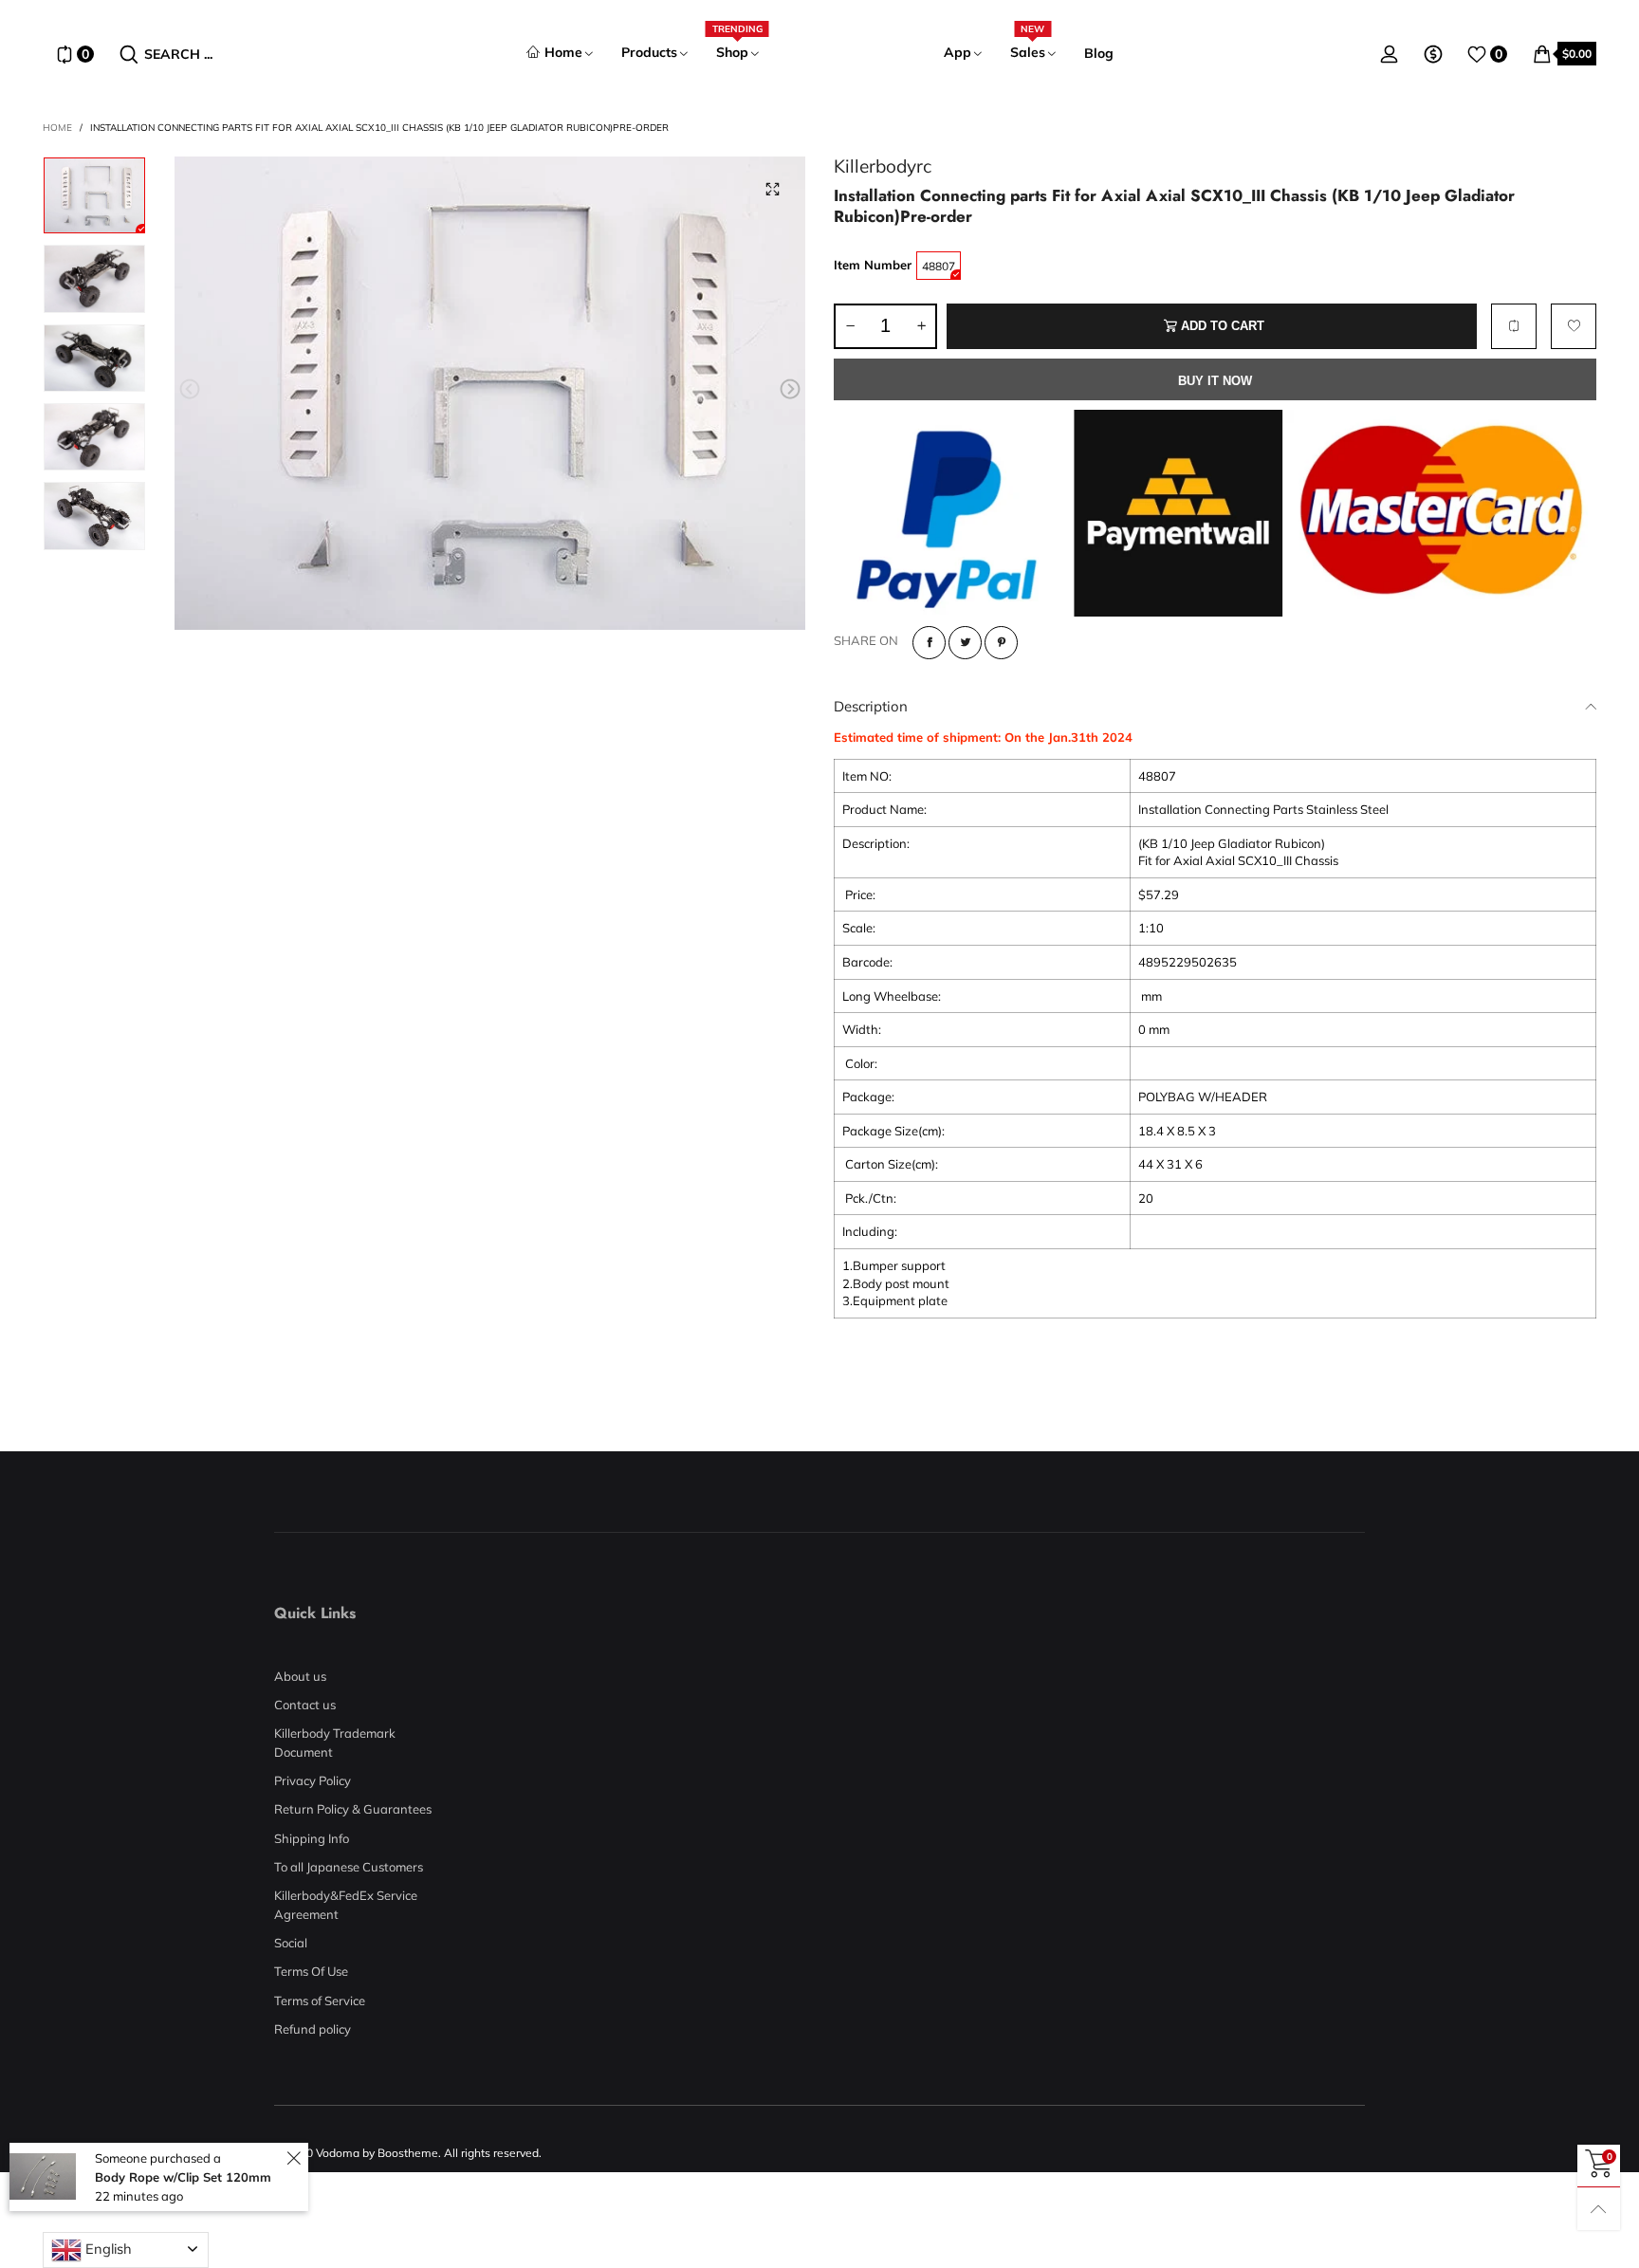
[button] (190, 390)
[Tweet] (965, 643)
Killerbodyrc (883, 166)
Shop (737, 52)
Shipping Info (312, 1838)
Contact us (305, 1705)
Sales (1028, 52)
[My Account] (1390, 54)
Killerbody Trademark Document (335, 1742)
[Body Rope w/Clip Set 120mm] (43, 2176)
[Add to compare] (1514, 326)
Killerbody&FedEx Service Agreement (346, 1905)
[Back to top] (1599, 2209)
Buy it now (1215, 381)
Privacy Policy (313, 1780)
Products (649, 52)
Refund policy (313, 2029)
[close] (294, 2158)
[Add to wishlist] (1574, 326)
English (107, 2249)
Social (291, 1943)
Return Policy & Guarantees (353, 1809)
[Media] (772, 190)
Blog (1099, 53)
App (958, 52)
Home (563, 52)
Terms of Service (320, 2001)
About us (300, 1676)
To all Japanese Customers (349, 1867)
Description (871, 706)
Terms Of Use (311, 1971)
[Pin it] (1001, 643)
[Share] (929, 643)
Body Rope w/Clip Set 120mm (183, 2177)
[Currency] (1433, 54)
